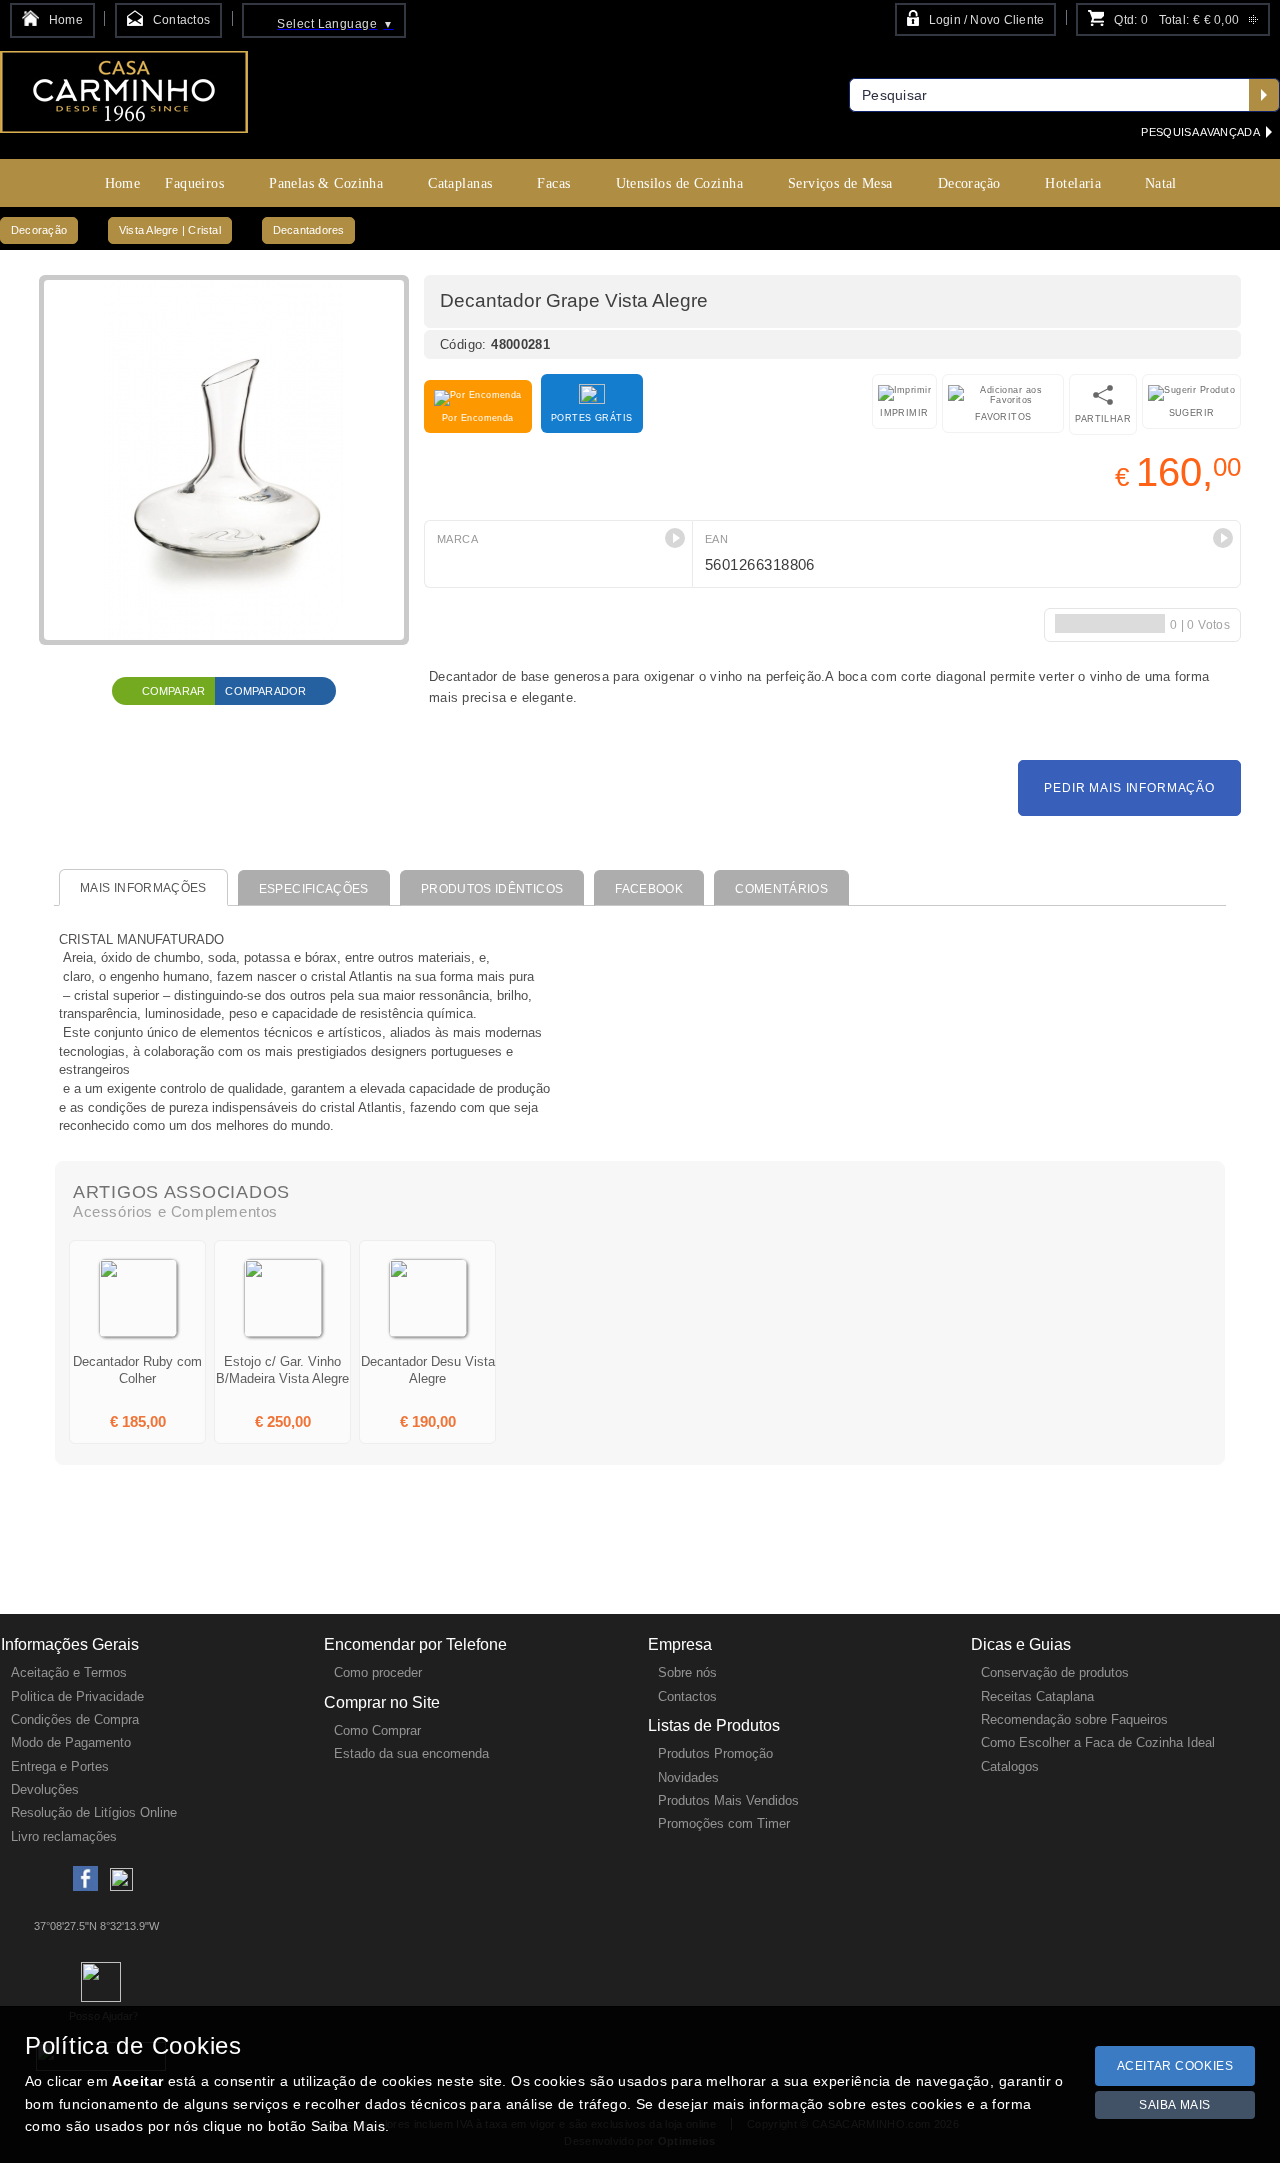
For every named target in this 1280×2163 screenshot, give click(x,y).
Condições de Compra (75, 1719)
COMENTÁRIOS (781, 889)
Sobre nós (687, 1672)
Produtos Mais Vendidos (728, 1800)
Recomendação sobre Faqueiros (1074, 1719)
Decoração (39, 230)
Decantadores (309, 230)
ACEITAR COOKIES (1175, 2066)
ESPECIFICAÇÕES (314, 889)
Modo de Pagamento (71, 1742)
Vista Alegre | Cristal (170, 230)
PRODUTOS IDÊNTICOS (492, 889)
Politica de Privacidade (77, 1696)
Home (123, 183)
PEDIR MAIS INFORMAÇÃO (1129, 788)
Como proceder (378, 1672)
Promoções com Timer (724, 1823)
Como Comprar (377, 1730)
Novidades (688, 1777)
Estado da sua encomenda (411, 1753)
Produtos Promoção (715, 1753)
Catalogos (1010, 1766)
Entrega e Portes (60, 1766)
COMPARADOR (265, 691)
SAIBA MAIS (1175, 2105)
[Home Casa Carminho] (124, 99)
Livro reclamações (64, 1836)
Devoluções (45, 1789)
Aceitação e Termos (69, 1672)
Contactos (687, 1696)
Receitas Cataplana (1037, 1696)
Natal (1161, 183)
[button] (675, 538)
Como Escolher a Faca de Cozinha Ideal (1098, 1742)
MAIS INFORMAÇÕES (143, 888)
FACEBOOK (649, 889)
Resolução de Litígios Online (94, 1812)
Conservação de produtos (1055, 1672)
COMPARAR (174, 691)
